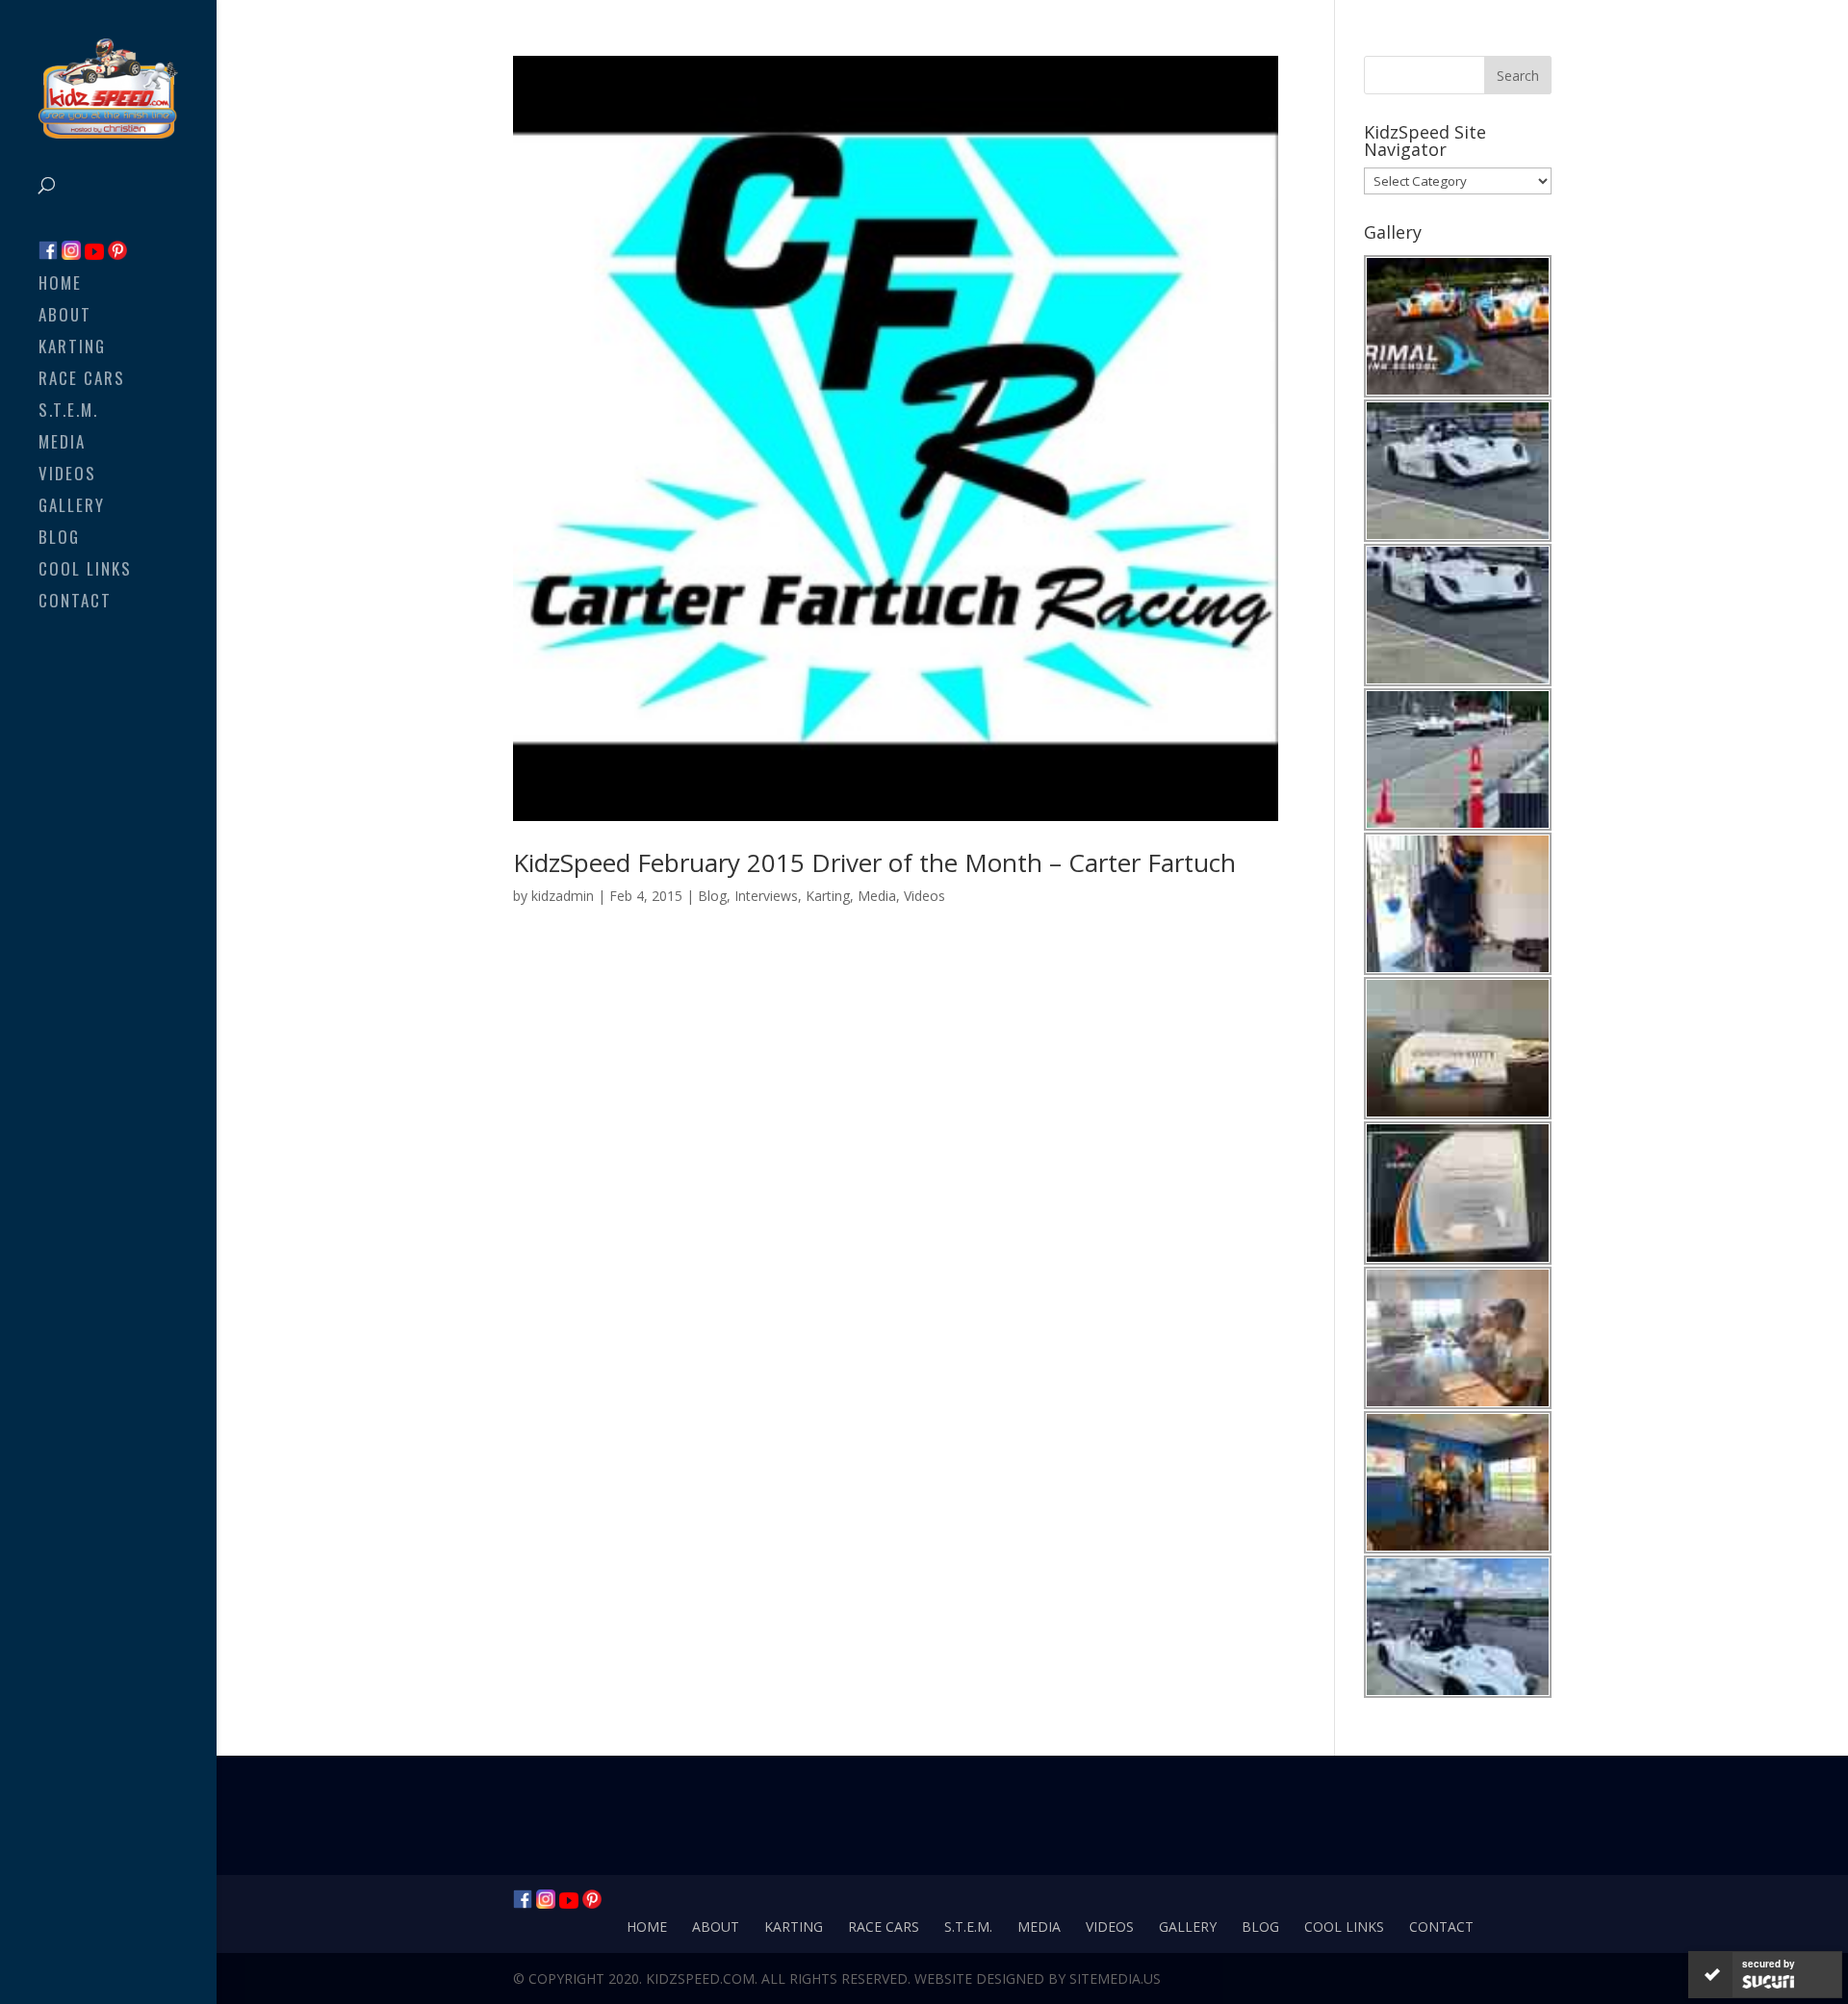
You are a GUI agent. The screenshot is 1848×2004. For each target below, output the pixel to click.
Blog (59, 540)
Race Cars (82, 381)
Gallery (72, 508)
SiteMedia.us (1115, 1978)
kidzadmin (563, 896)
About (65, 317)
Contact (75, 603)
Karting (72, 349)
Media (62, 444)
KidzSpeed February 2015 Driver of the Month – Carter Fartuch (874, 862)
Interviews (766, 896)
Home (60, 285)
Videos (67, 476)
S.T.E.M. (68, 412)
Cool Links (85, 571)
